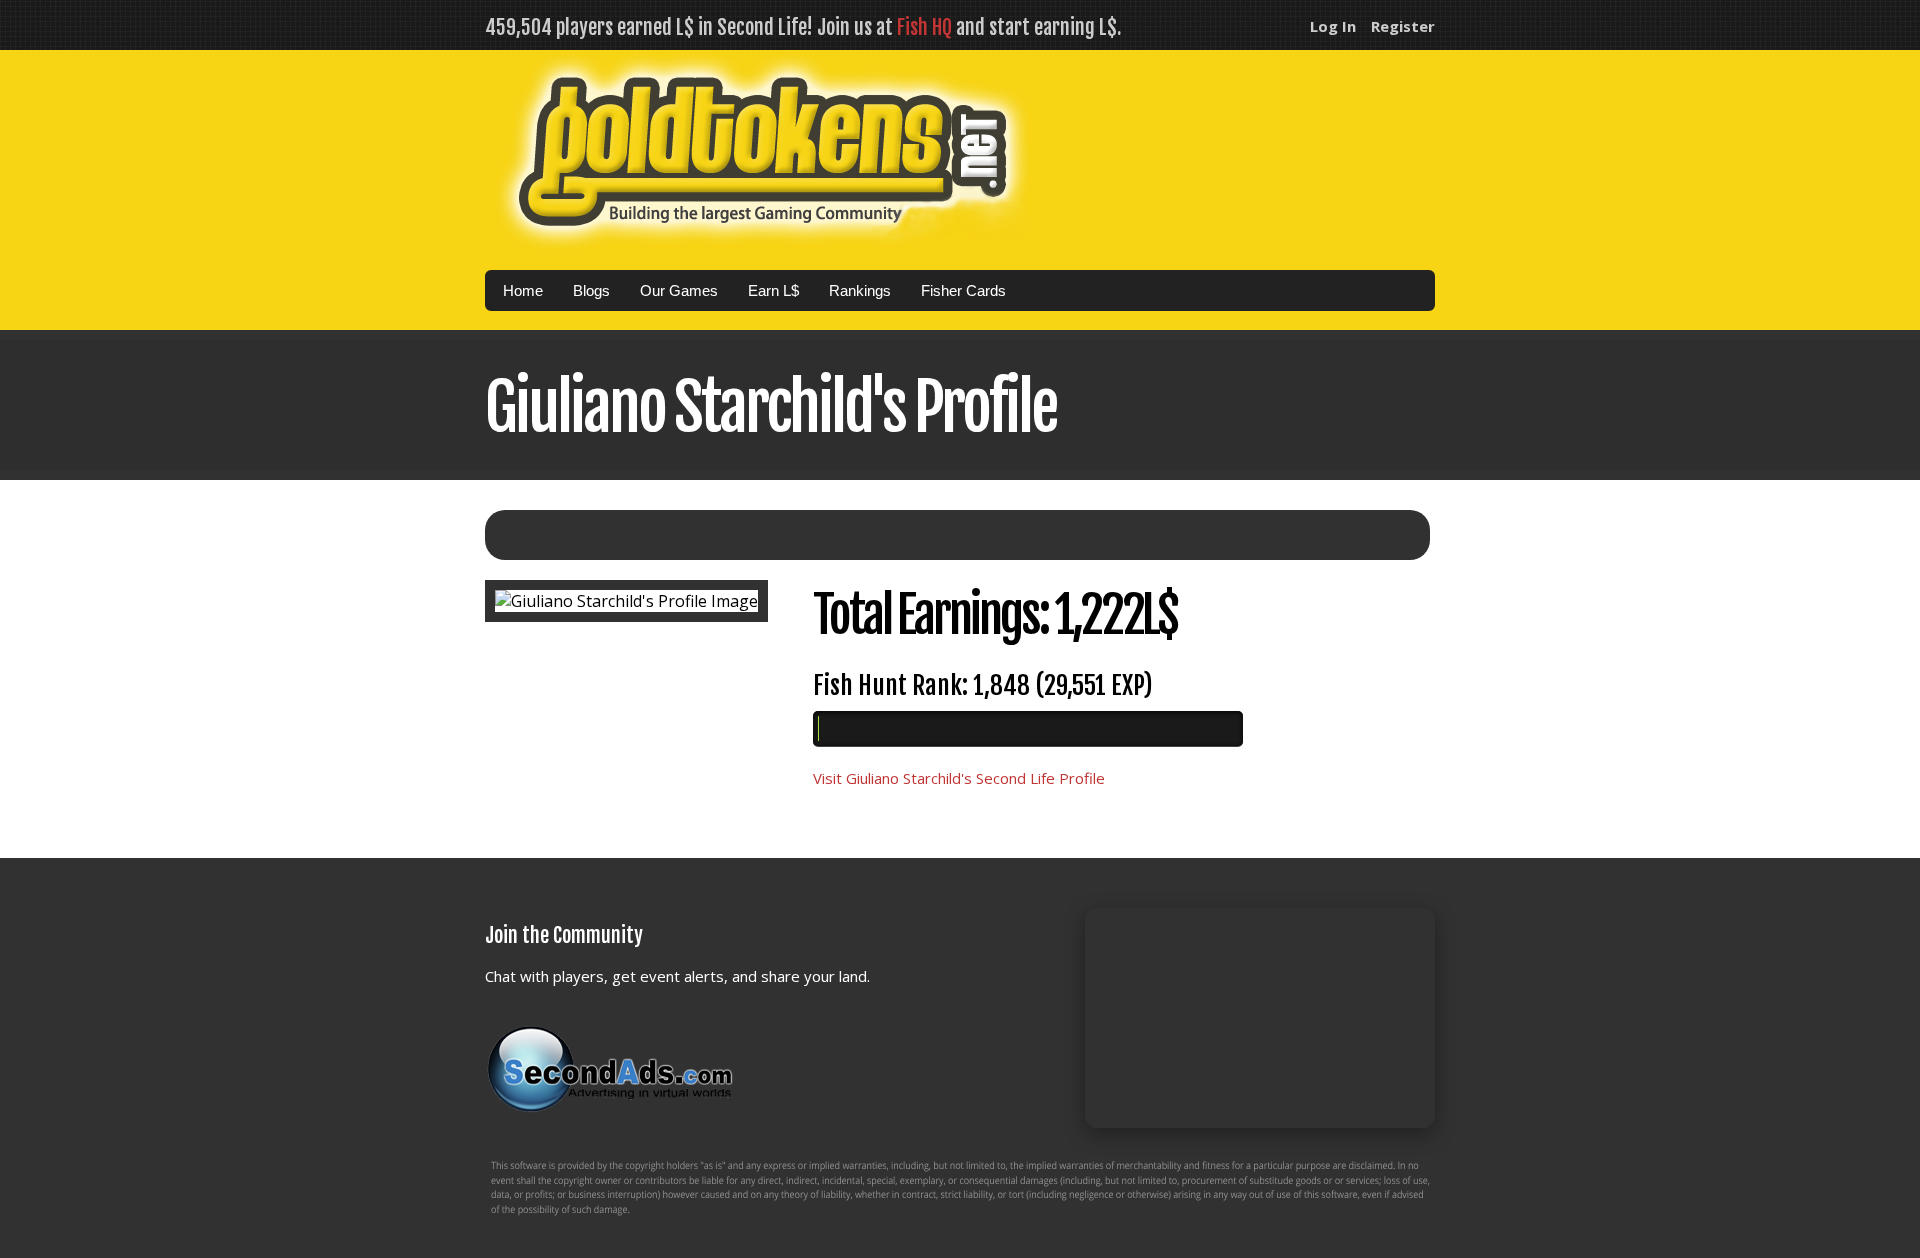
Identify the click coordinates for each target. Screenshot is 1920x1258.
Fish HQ (924, 27)
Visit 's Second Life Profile (959, 778)
